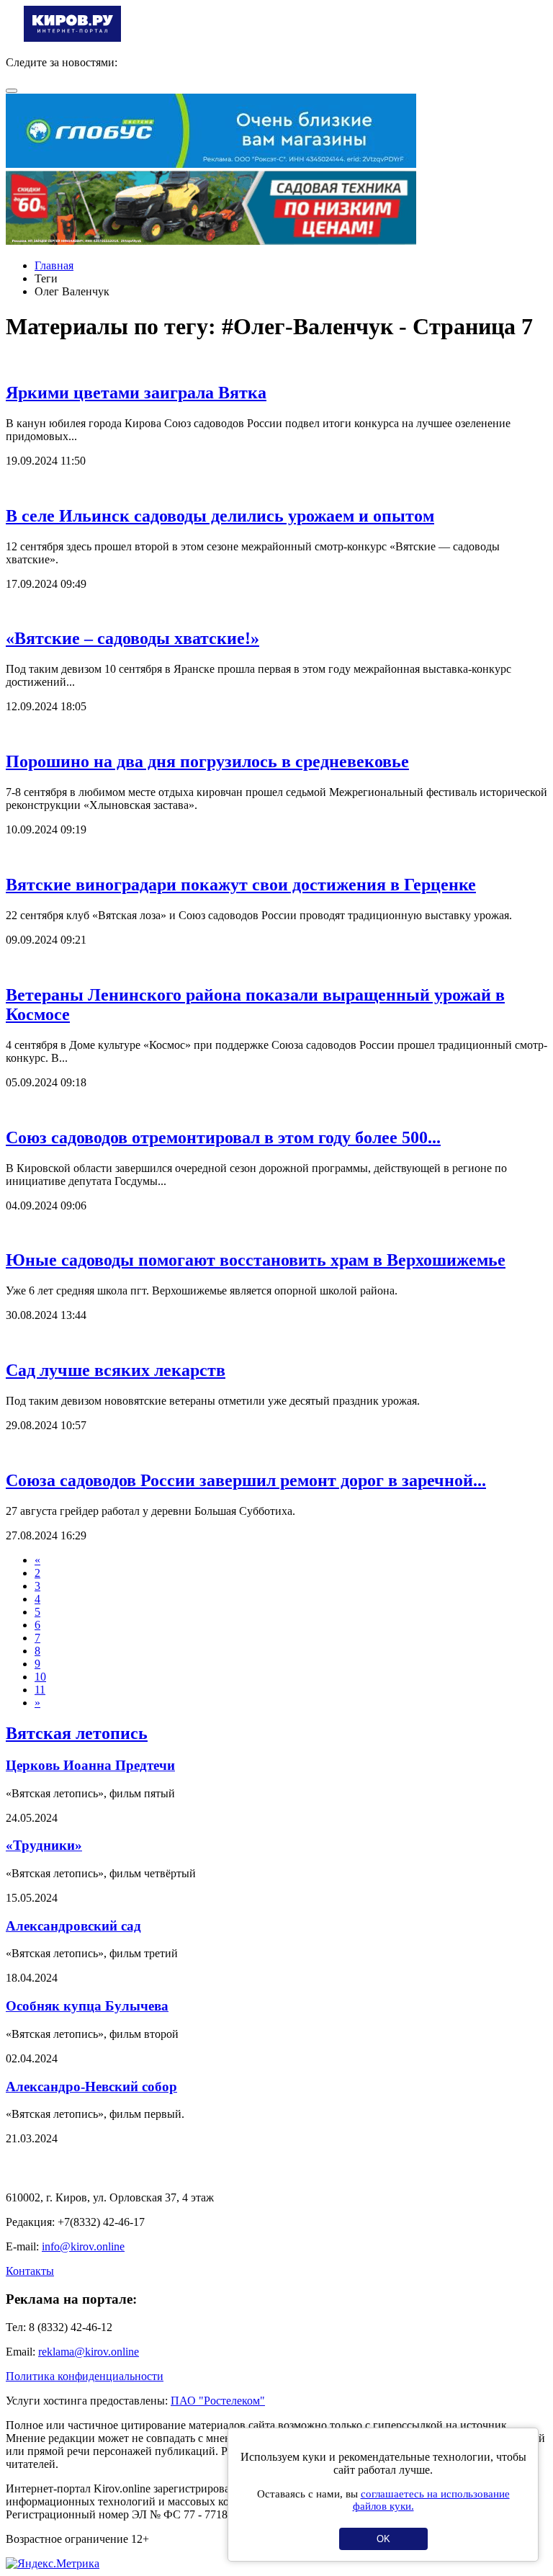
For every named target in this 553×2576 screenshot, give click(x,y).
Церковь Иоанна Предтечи (90, 1765)
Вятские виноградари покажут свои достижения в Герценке (241, 885)
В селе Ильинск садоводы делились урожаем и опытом (220, 516)
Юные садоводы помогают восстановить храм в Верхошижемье (256, 1260)
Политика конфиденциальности (85, 2376)
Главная (54, 265)
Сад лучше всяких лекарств (116, 1370)
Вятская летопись (77, 1733)
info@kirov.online (83, 2246)
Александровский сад (73, 1926)
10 (40, 1677)
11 (40, 1690)
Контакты (30, 2271)
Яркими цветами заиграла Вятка (136, 393)
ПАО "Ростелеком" (218, 2401)
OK (383, 2539)
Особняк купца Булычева (87, 2006)
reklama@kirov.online (89, 2352)
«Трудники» (44, 1845)
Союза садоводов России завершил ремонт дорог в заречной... (246, 1480)
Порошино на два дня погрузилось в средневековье (207, 761)
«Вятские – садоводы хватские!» (132, 638)
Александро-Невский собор (91, 2087)
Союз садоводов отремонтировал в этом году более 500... (223, 1137)
